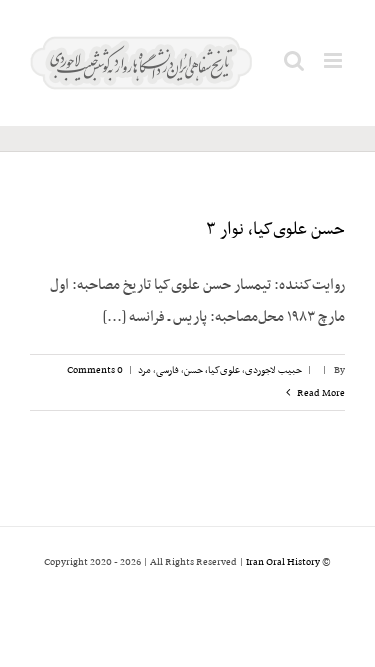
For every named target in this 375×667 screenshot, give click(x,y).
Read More (320, 393)
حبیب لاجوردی (273, 370)
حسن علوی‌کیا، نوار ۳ (275, 230)
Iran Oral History (283, 562)
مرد (144, 370)
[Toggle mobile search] (294, 60)
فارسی (167, 370)
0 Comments (95, 370)
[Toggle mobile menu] (334, 60)
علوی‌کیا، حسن (212, 370)
